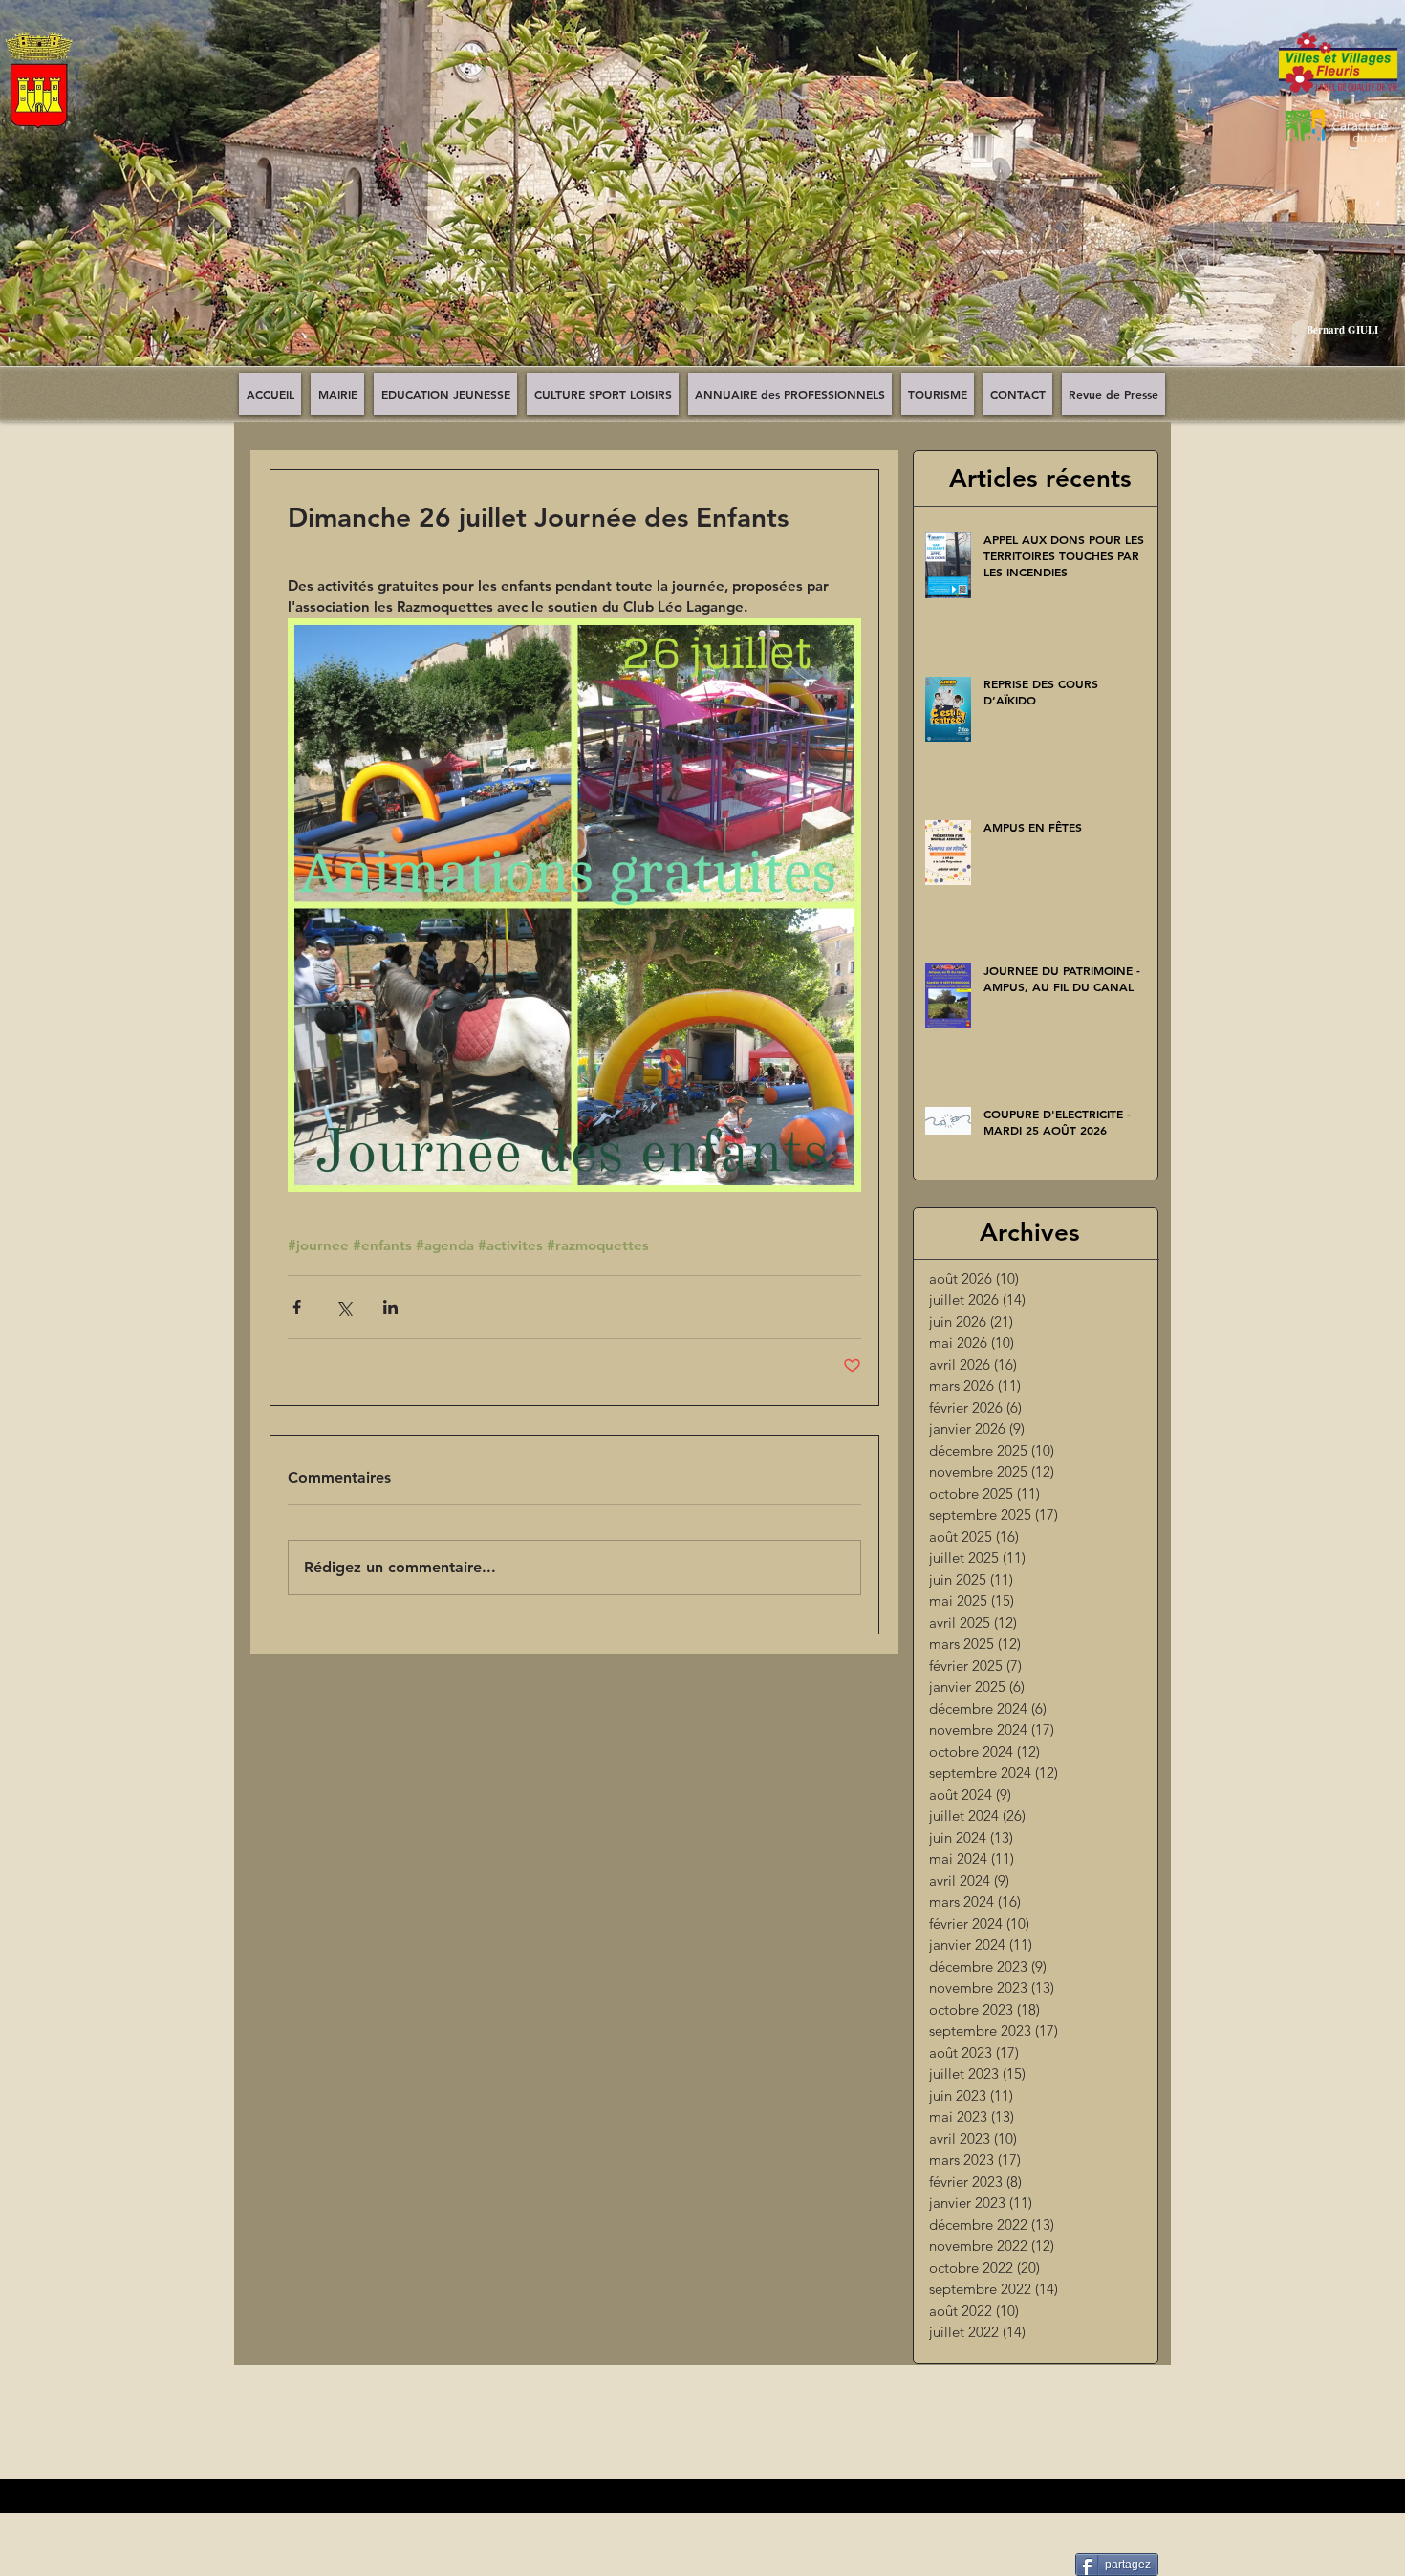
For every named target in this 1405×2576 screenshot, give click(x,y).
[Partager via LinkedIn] (390, 1307)
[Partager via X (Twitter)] (344, 1307)
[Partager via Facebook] (297, 1307)
